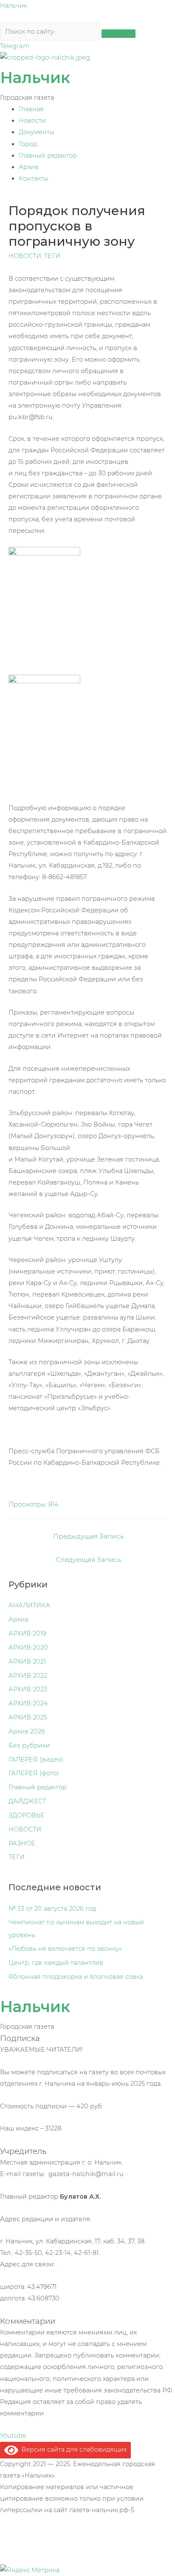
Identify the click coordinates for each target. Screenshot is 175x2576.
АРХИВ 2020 (28, 1647)
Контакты (34, 178)
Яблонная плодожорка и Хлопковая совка (76, 1977)
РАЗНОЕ (22, 1843)
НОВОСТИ (25, 256)
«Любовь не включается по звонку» (65, 1949)
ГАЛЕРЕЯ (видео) (36, 1759)
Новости (32, 121)
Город (28, 144)
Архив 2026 (27, 1731)
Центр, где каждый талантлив (56, 1963)
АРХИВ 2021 (27, 1662)
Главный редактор (48, 155)
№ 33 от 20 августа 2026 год (52, 1909)
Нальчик (14, 6)
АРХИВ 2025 (28, 1717)
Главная (31, 109)
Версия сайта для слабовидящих (72, 2449)
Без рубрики (29, 1745)
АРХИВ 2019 (27, 1633)
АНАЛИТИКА (29, 1605)
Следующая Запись (89, 1560)
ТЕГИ (52, 256)
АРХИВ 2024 (28, 1703)
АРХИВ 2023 (28, 1689)
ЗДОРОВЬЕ (27, 1815)
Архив (29, 167)
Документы (37, 132)
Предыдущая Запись (89, 1536)
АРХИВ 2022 (28, 1676)
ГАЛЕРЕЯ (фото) (34, 1773)
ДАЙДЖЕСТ (27, 1801)
